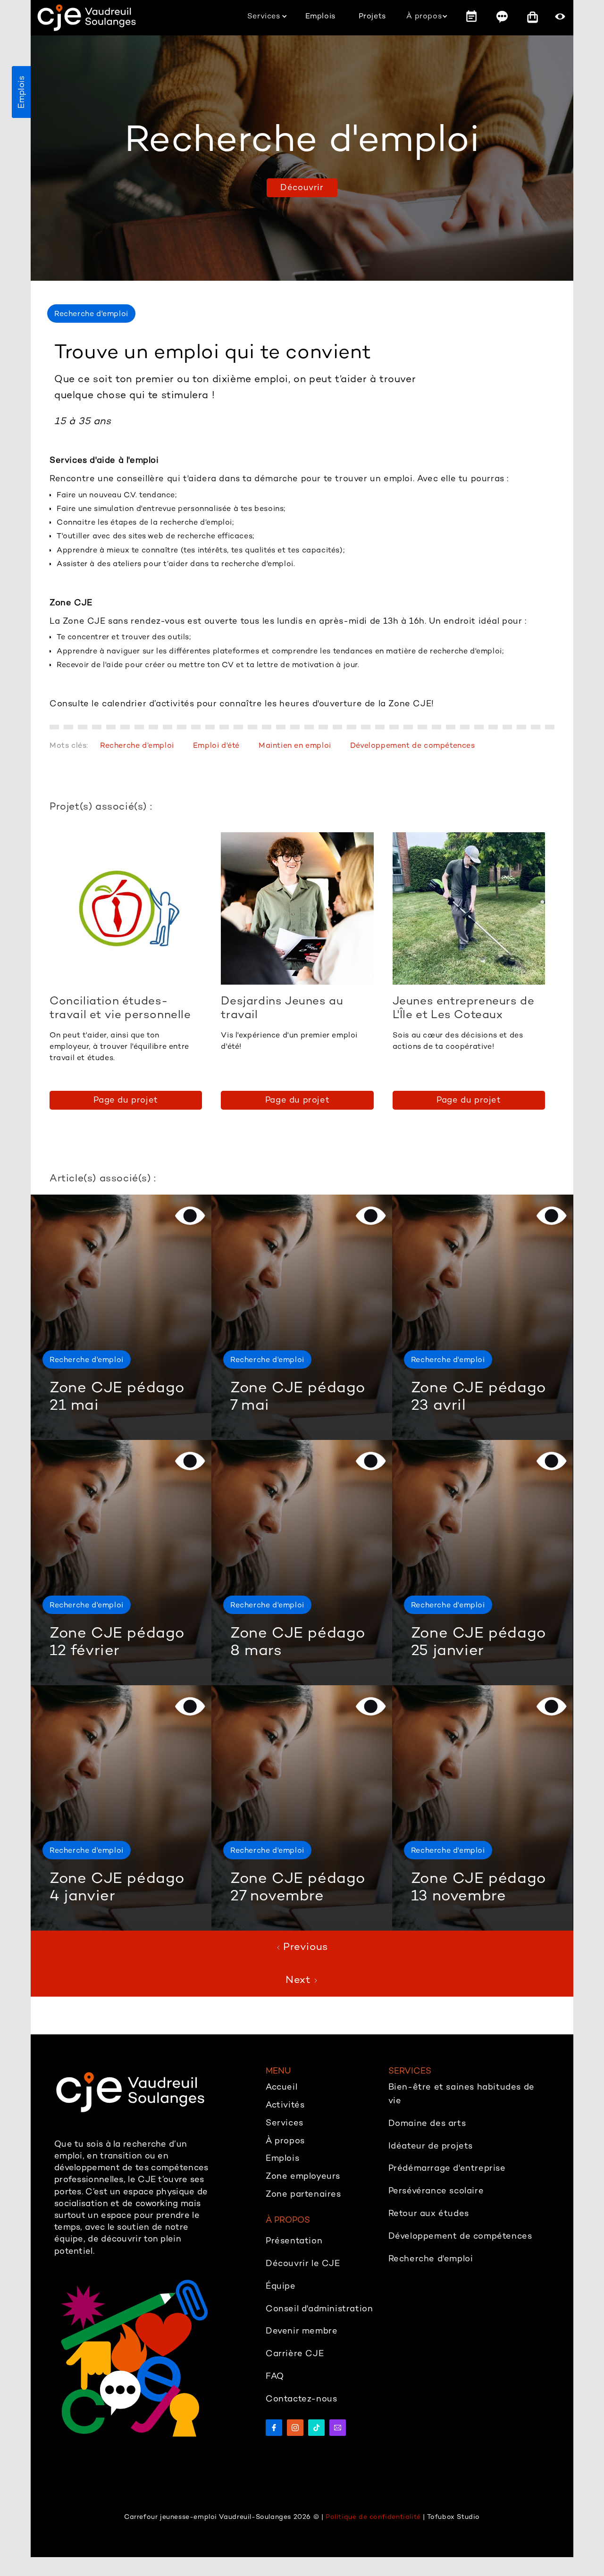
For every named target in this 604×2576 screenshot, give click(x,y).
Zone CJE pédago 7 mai (298, 1396)
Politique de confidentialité (373, 2517)
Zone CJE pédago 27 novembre (298, 1886)
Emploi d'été (216, 745)
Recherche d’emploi (137, 745)
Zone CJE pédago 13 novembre (478, 1886)
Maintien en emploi (295, 745)
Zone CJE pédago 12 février (117, 1641)
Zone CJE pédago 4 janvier (117, 1886)
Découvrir (302, 187)
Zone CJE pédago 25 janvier (478, 1641)
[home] (87, 18)
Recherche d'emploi (87, 1359)
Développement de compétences (413, 745)
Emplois (21, 92)
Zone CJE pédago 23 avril (478, 1396)
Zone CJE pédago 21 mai (117, 1396)
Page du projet (126, 1100)
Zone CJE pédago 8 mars (298, 1641)
